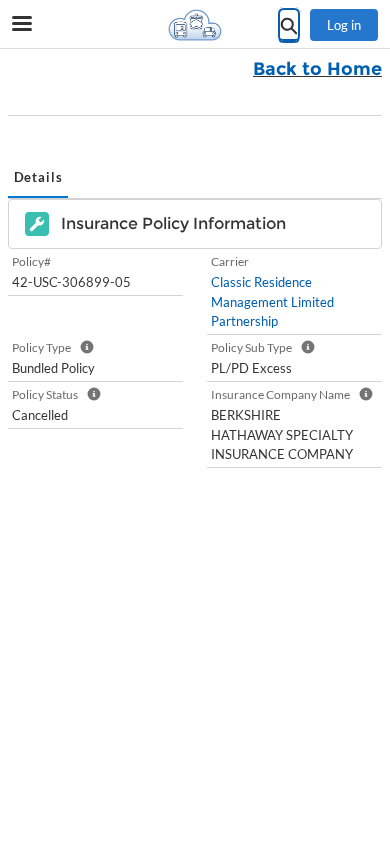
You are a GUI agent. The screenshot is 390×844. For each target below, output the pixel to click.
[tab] (38, 179)
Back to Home (317, 69)
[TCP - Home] (195, 25)
